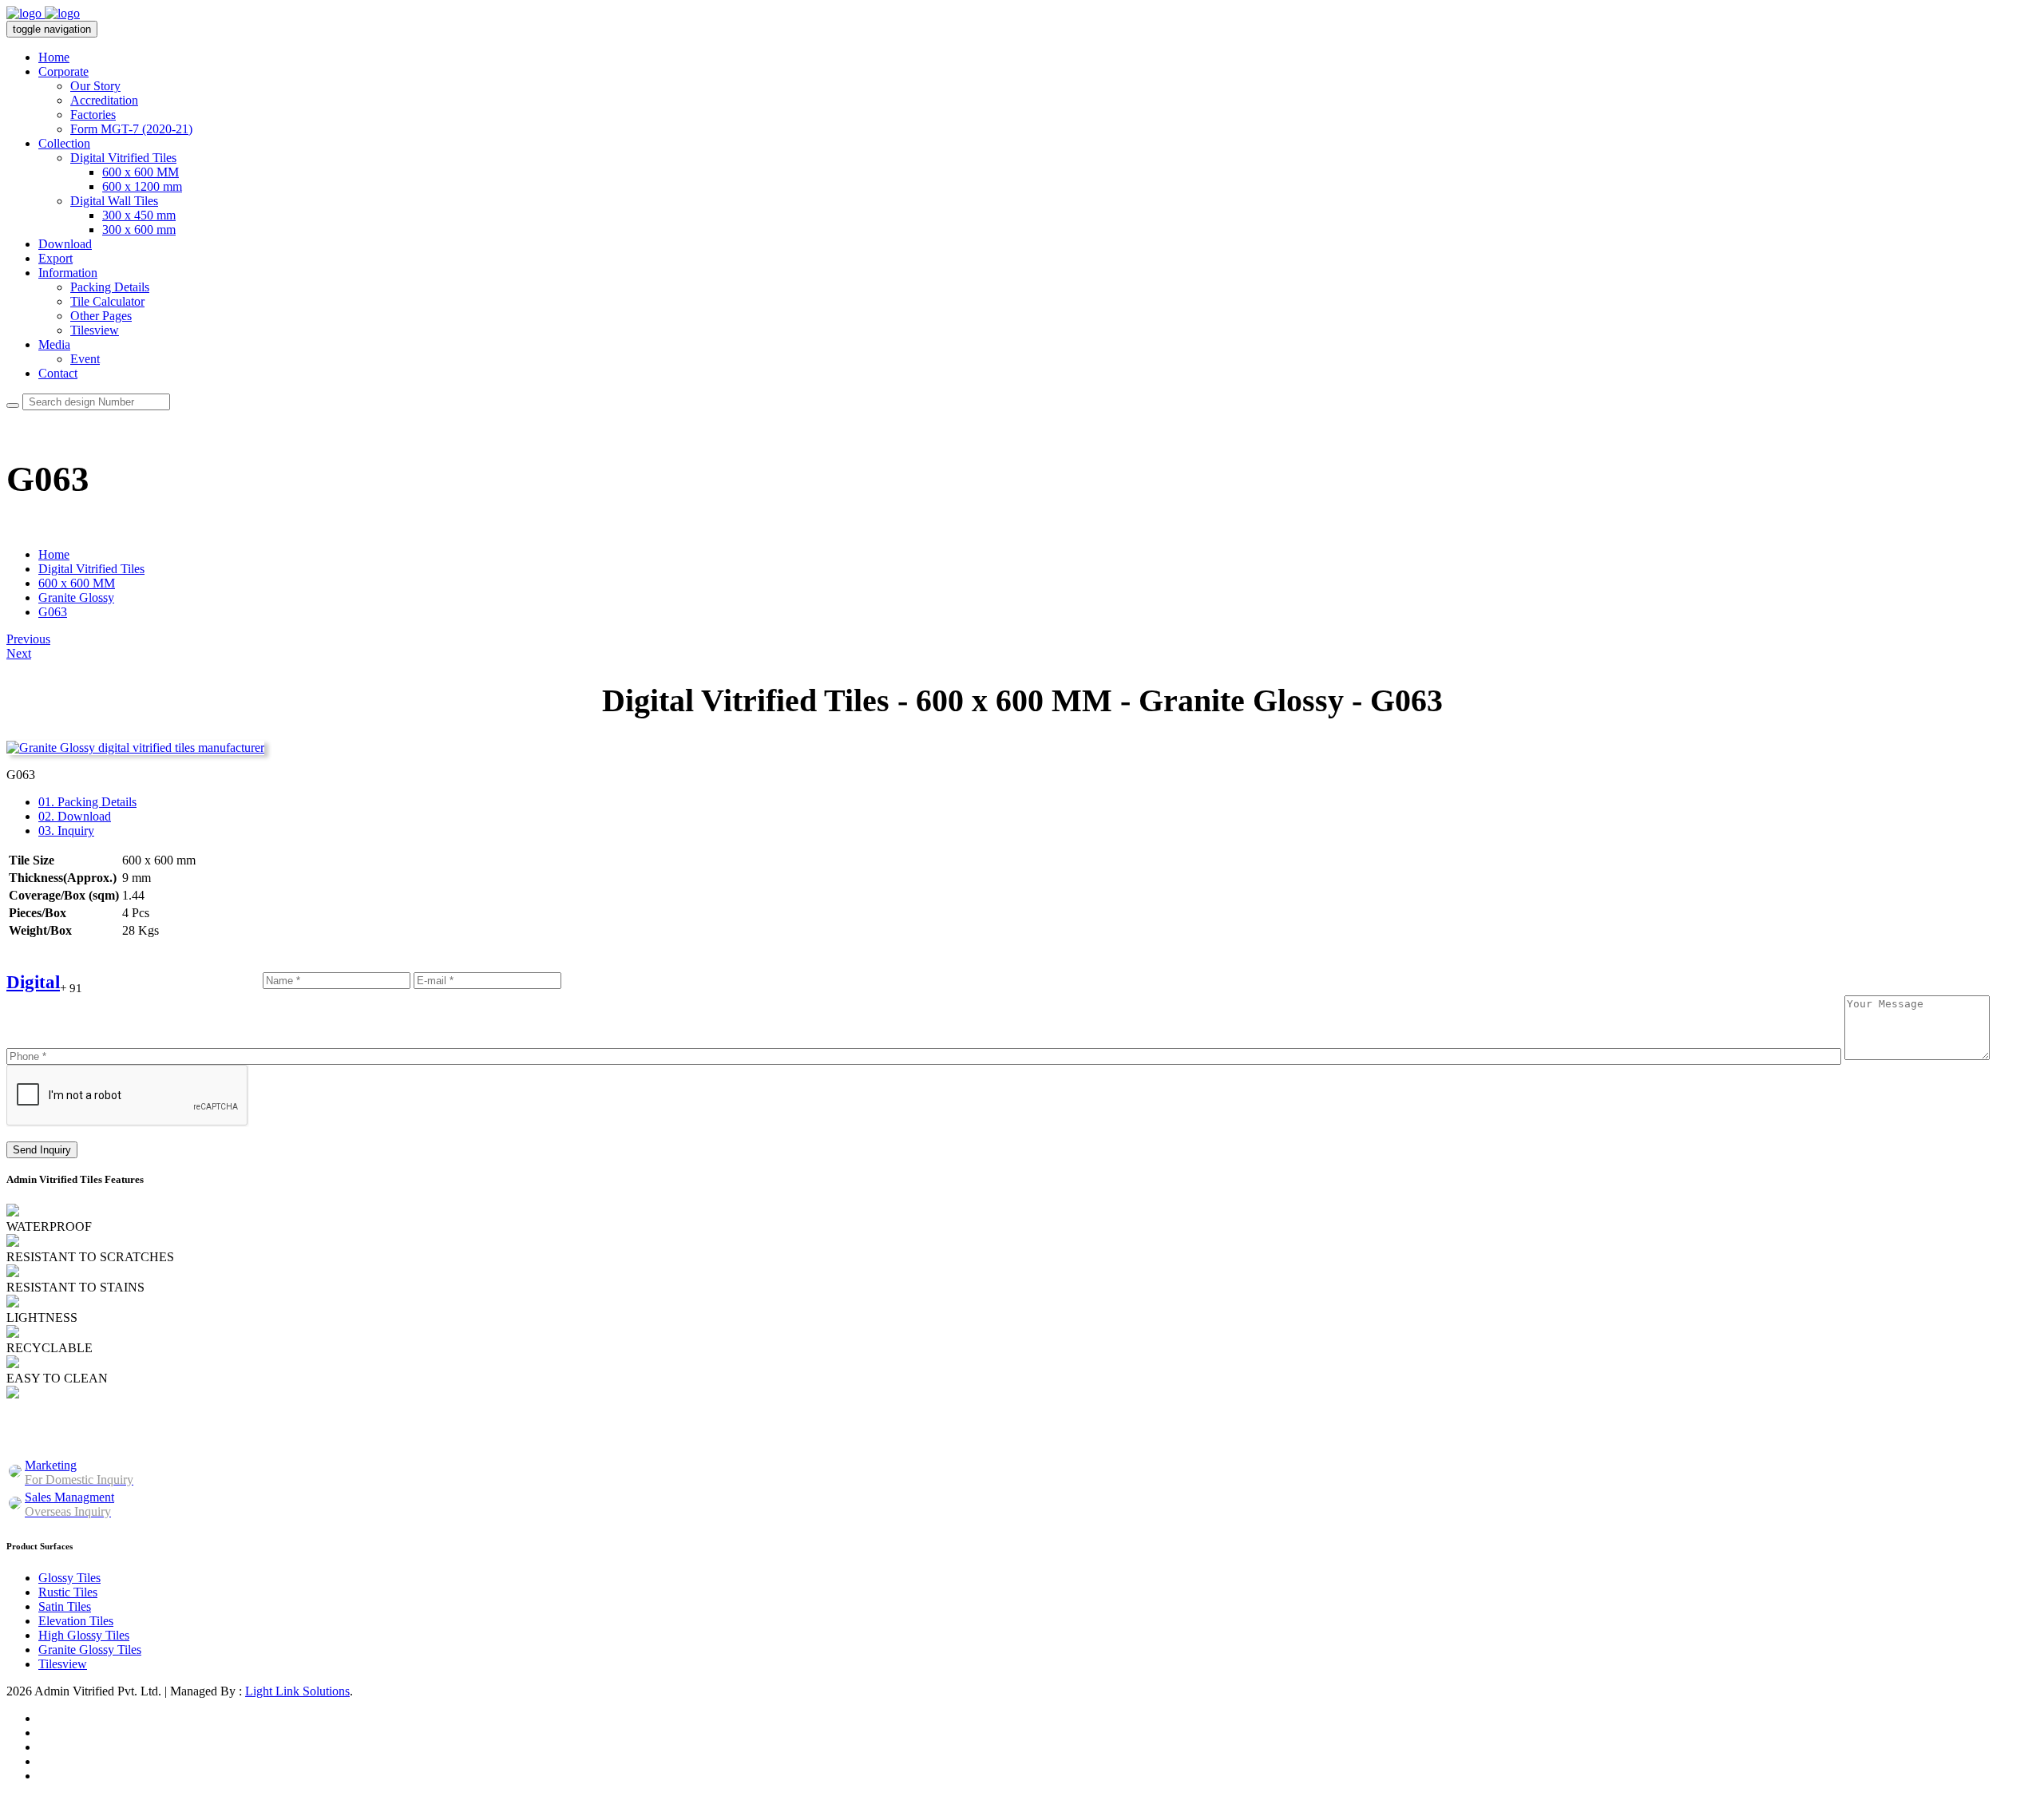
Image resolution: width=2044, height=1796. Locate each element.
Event (85, 359)
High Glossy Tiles (84, 1635)
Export (55, 258)
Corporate (63, 71)
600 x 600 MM (141, 172)
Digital (33, 982)
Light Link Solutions (297, 1691)
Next (19, 653)
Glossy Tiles (69, 1578)
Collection (64, 143)
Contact (58, 373)
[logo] (43, 13)
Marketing (79, 1472)
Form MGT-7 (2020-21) (131, 129)
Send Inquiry (42, 1150)
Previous (28, 639)
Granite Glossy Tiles (90, 1650)
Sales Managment (69, 1504)
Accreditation (104, 100)
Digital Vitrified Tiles (123, 158)
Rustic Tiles (68, 1592)
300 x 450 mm (139, 215)
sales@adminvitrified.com (497, 1436)
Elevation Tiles (76, 1621)
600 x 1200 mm (142, 186)
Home (54, 57)
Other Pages (101, 316)
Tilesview (95, 330)
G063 (53, 612)
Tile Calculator (107, 301)
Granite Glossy (76, 597)
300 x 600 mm (139, 229)
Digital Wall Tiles (114, 201)
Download (65, 244)
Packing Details (110, 287)
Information (68, 273)
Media (54, 344)
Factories (93, 115)
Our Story (95, 86)
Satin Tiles (65, 1606)
